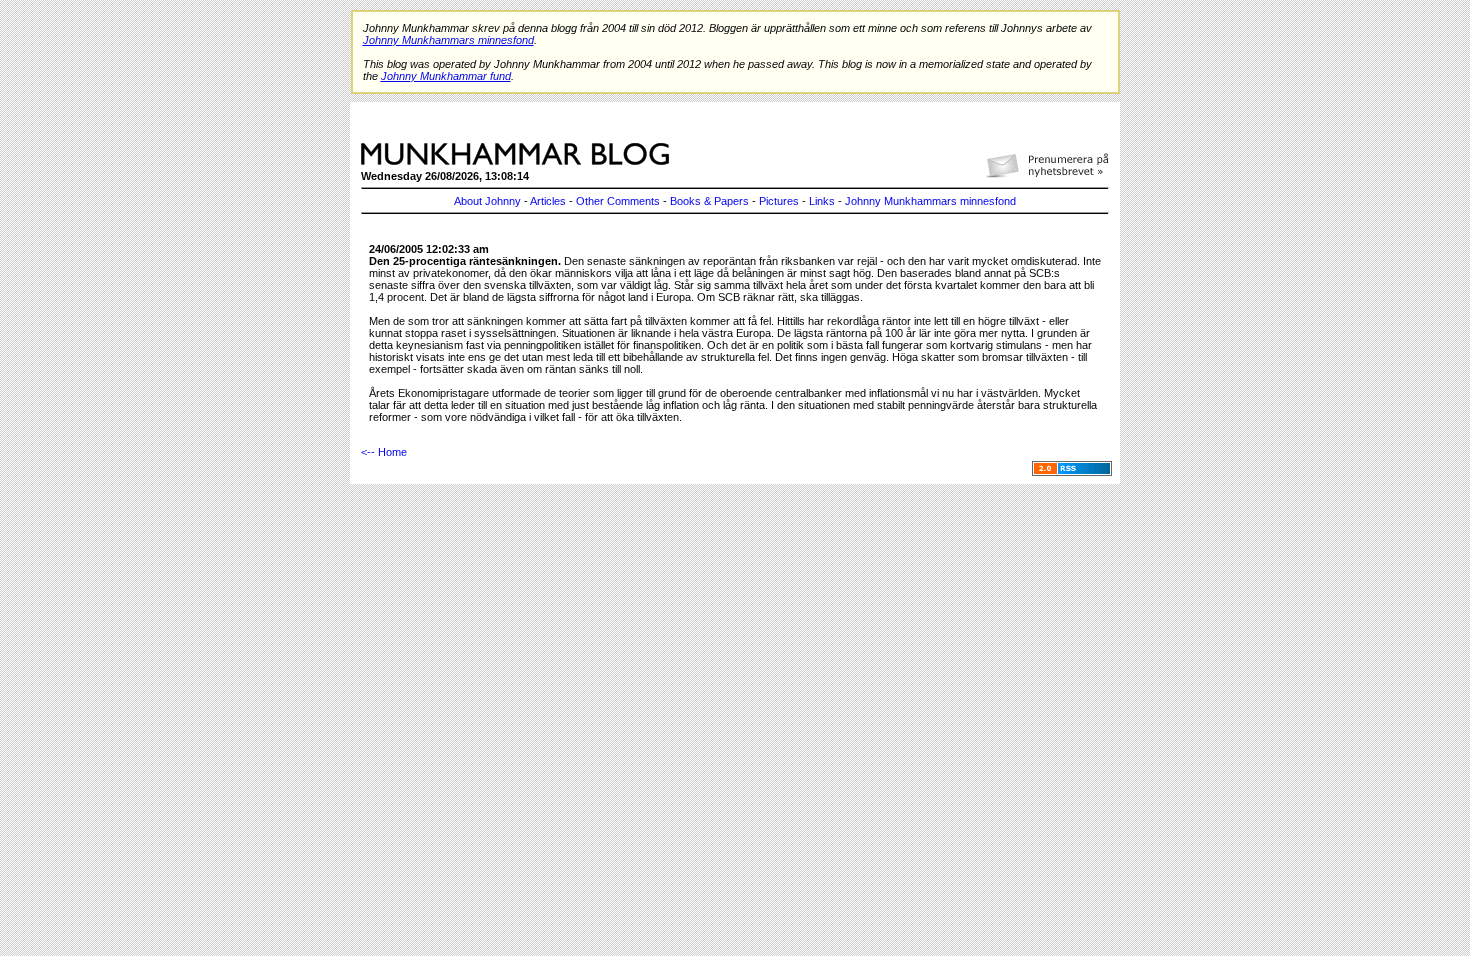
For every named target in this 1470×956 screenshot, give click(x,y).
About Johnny (487, 201)
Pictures (779, 201)
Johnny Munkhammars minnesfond (930, 201)
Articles (548, 201)
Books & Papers (709, 201)
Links (822, 201)
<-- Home (384, 452)
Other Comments (618, 201)
